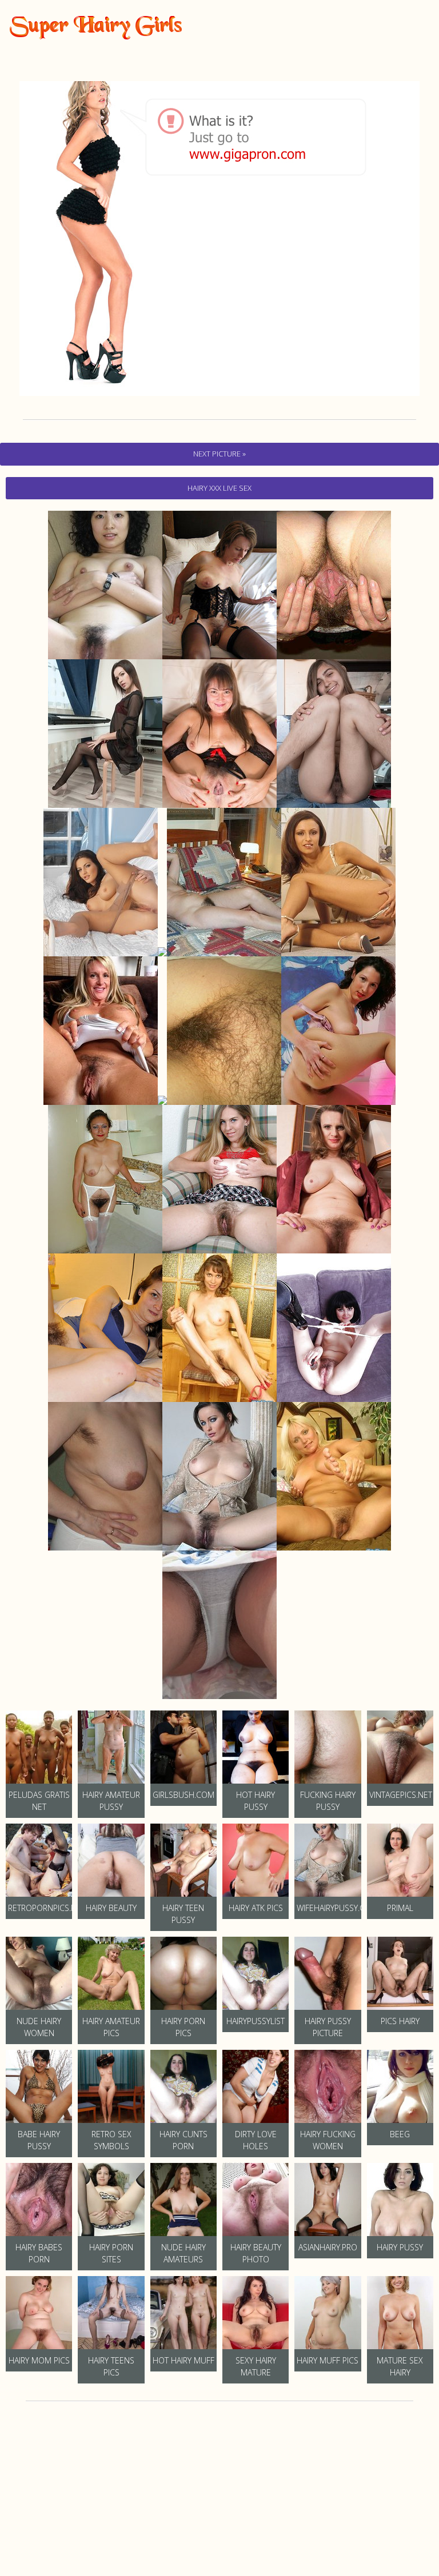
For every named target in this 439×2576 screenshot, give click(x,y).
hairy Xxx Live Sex (219, 488)
